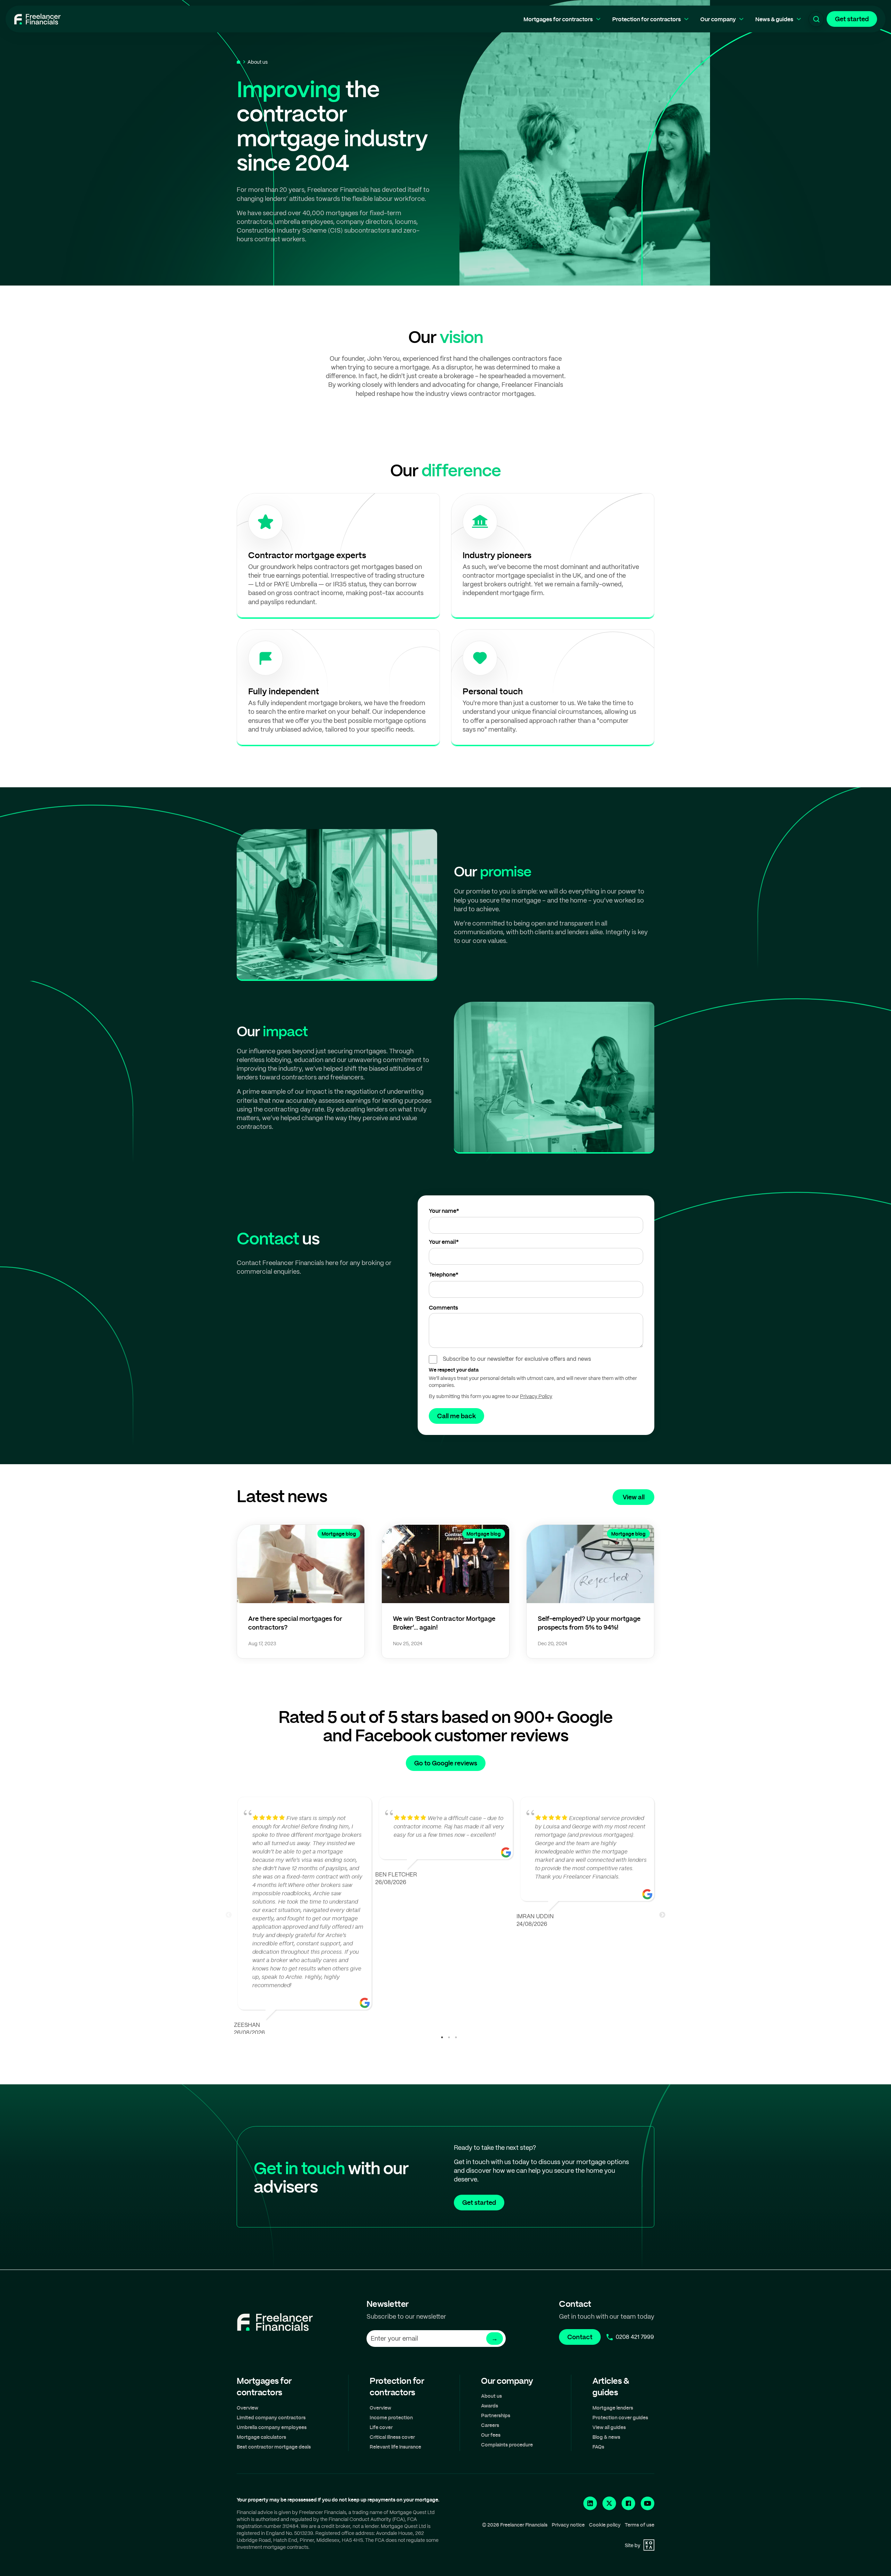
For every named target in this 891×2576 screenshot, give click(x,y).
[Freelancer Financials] (37, 19)
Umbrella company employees (272, 2427)
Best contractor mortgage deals (274, 2447)
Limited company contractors (271, 2417)
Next (662, 1915)
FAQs (598, 2447)
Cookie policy (605, 2525)
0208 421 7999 (635, 2337)
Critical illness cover (392, 2437)
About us (491, 2396)
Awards (490, 2406)
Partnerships (496, 2415)
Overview (247, 2408)
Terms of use (640, 2525)
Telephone (444, 1274)
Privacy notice (568, 2525)
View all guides (609, 2427)
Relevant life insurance (395, 2447)
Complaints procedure (507, 2445)
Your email (444, 1242)
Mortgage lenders (613, 2408)
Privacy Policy (536, 1396)
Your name (444, 1211)
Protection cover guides (620, 2417)
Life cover (381, 2427)
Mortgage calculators (261, 2437)
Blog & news (606, 2437)
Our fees (491, 2435)
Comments (443, 1307)
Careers (490, 2425)
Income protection (391, 2417)
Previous (229, 1915)
